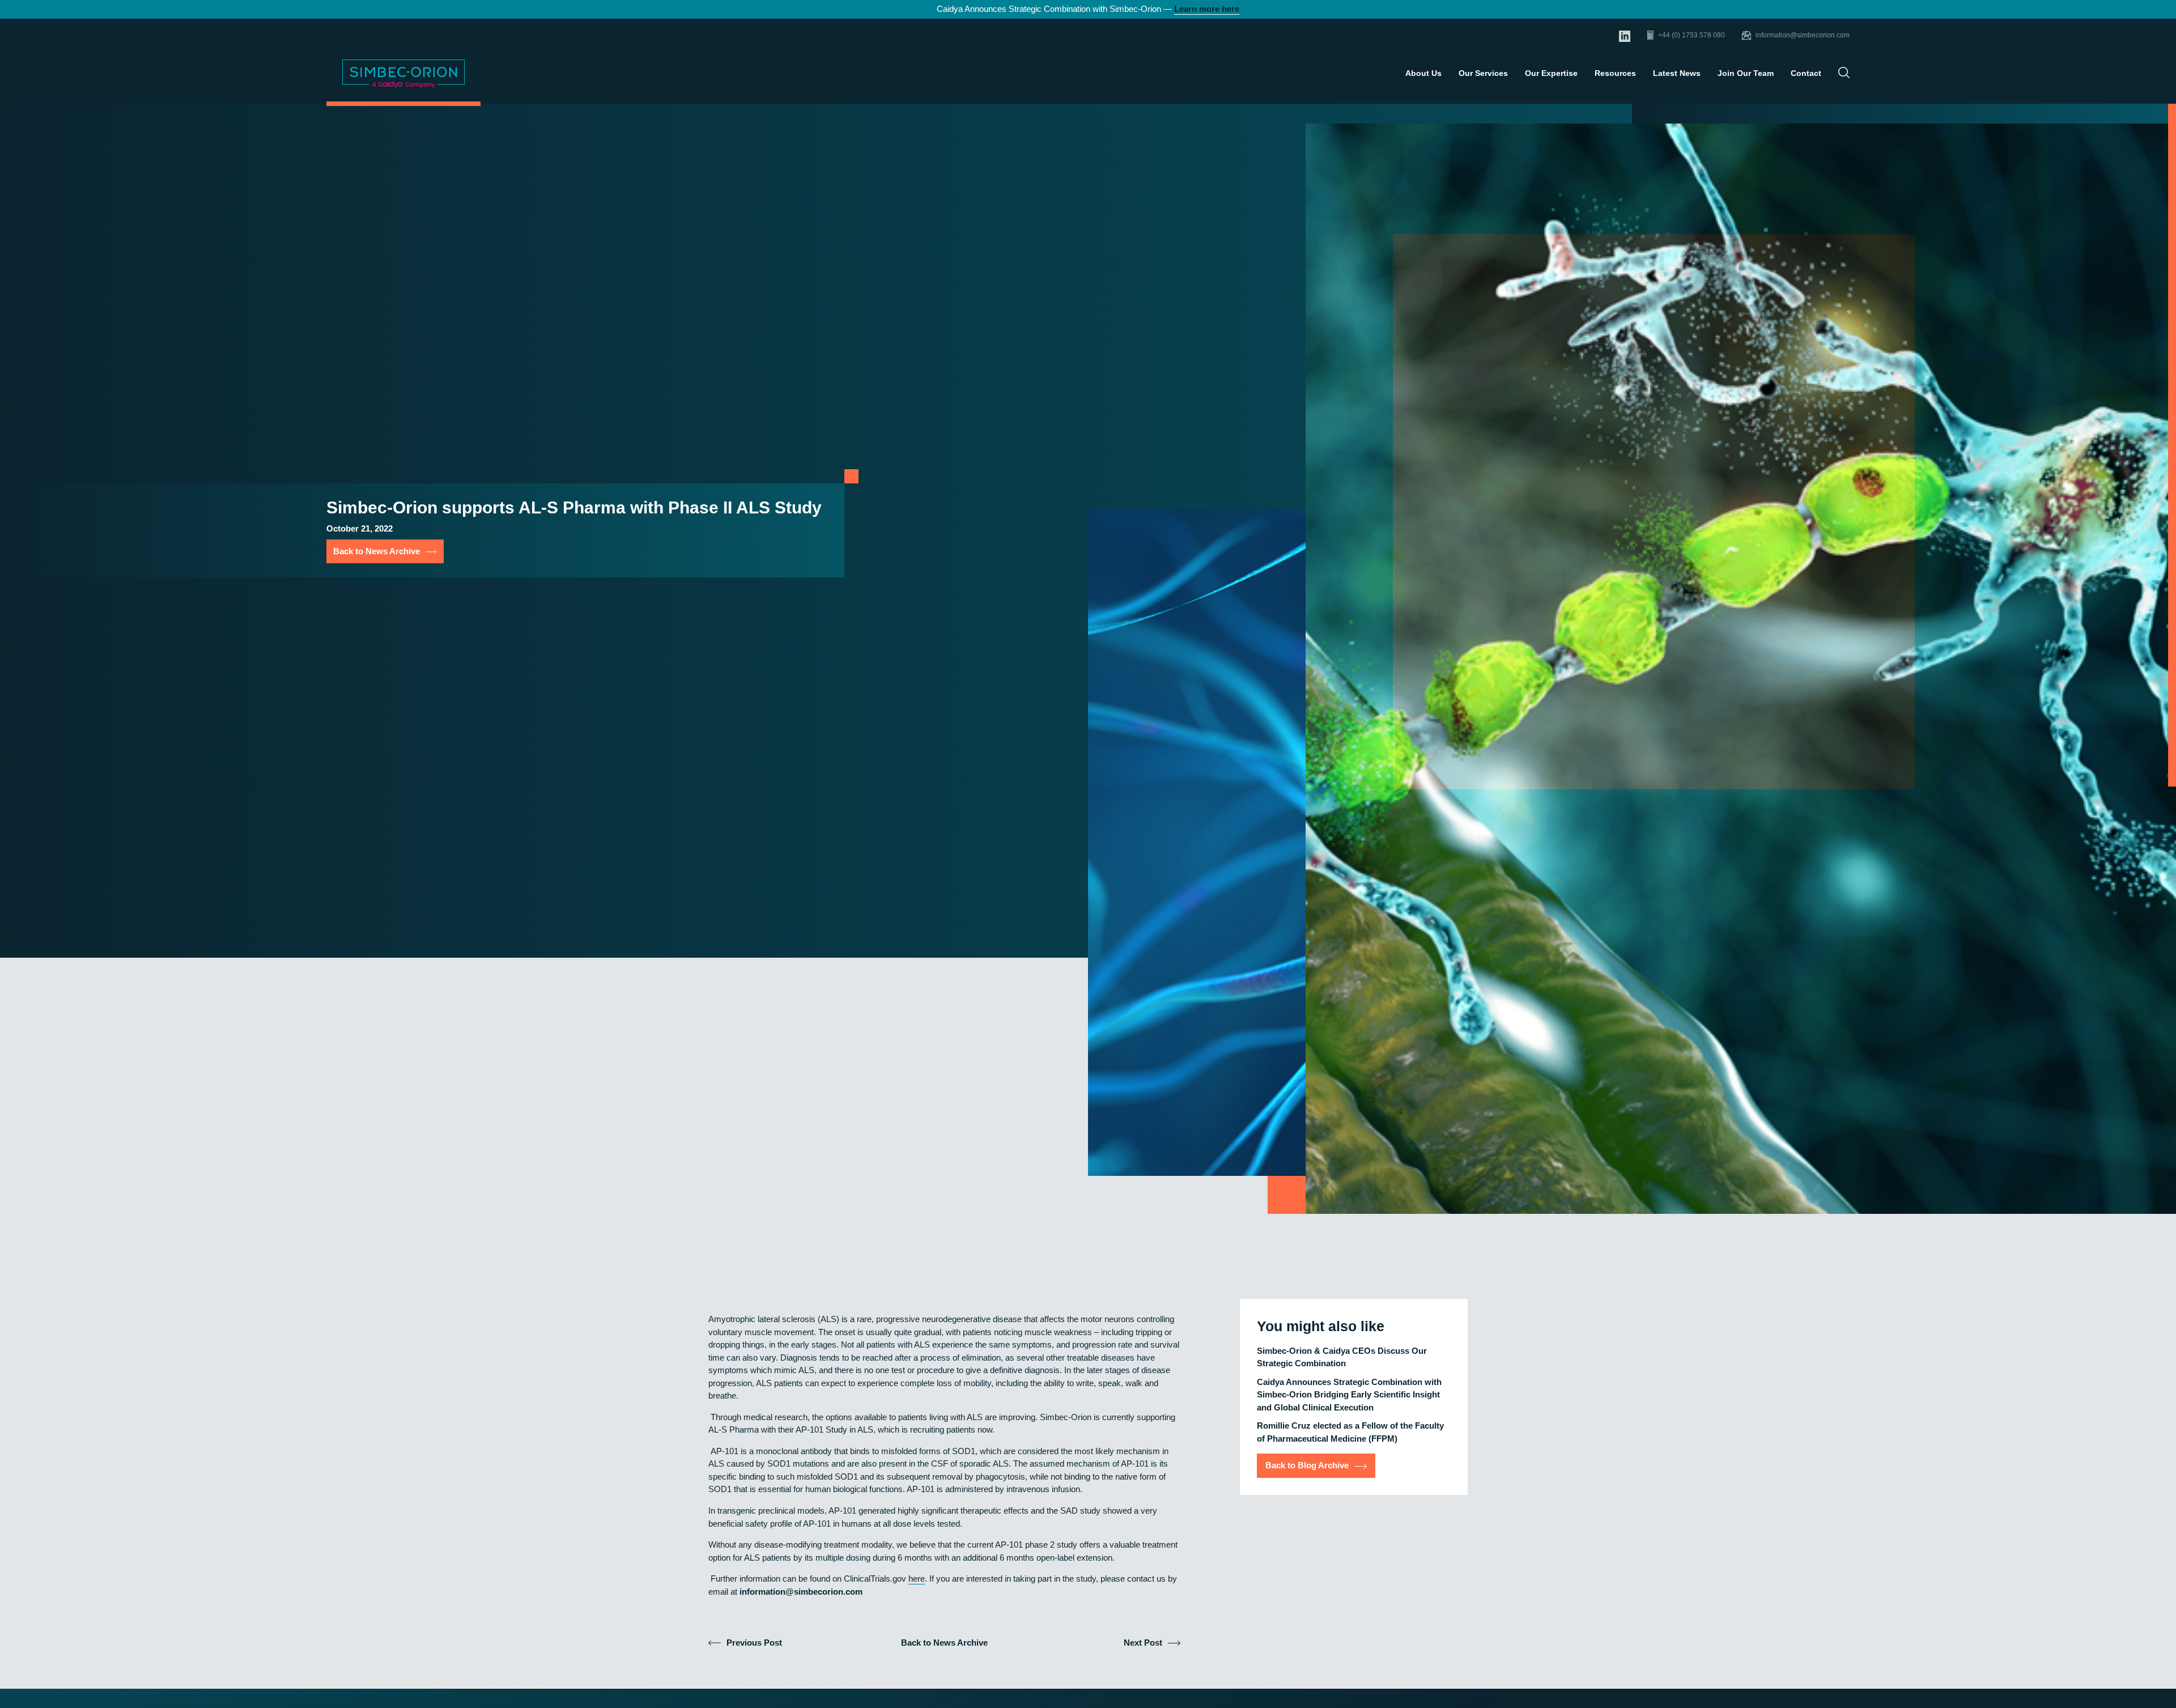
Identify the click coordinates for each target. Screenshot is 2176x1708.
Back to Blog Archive (1307, 1466)
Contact (1806, 73)
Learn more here (1207, 9)
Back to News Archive (377, 551)
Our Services (1483, 73)
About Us (1423, 73)
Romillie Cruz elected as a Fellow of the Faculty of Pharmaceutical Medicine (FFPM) (1350, 1433)
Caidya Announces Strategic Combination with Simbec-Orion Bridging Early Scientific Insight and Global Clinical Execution (1349, 1395)
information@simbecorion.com (1803, 35)
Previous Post (754, 1643)
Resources (1615, 73)
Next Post (1143, 1643)
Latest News (1677, 73)
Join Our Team (1746, 73)
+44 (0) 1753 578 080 (1691, 35)
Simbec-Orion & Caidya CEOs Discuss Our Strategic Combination (1342, 1357)
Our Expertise (1551, 73)
